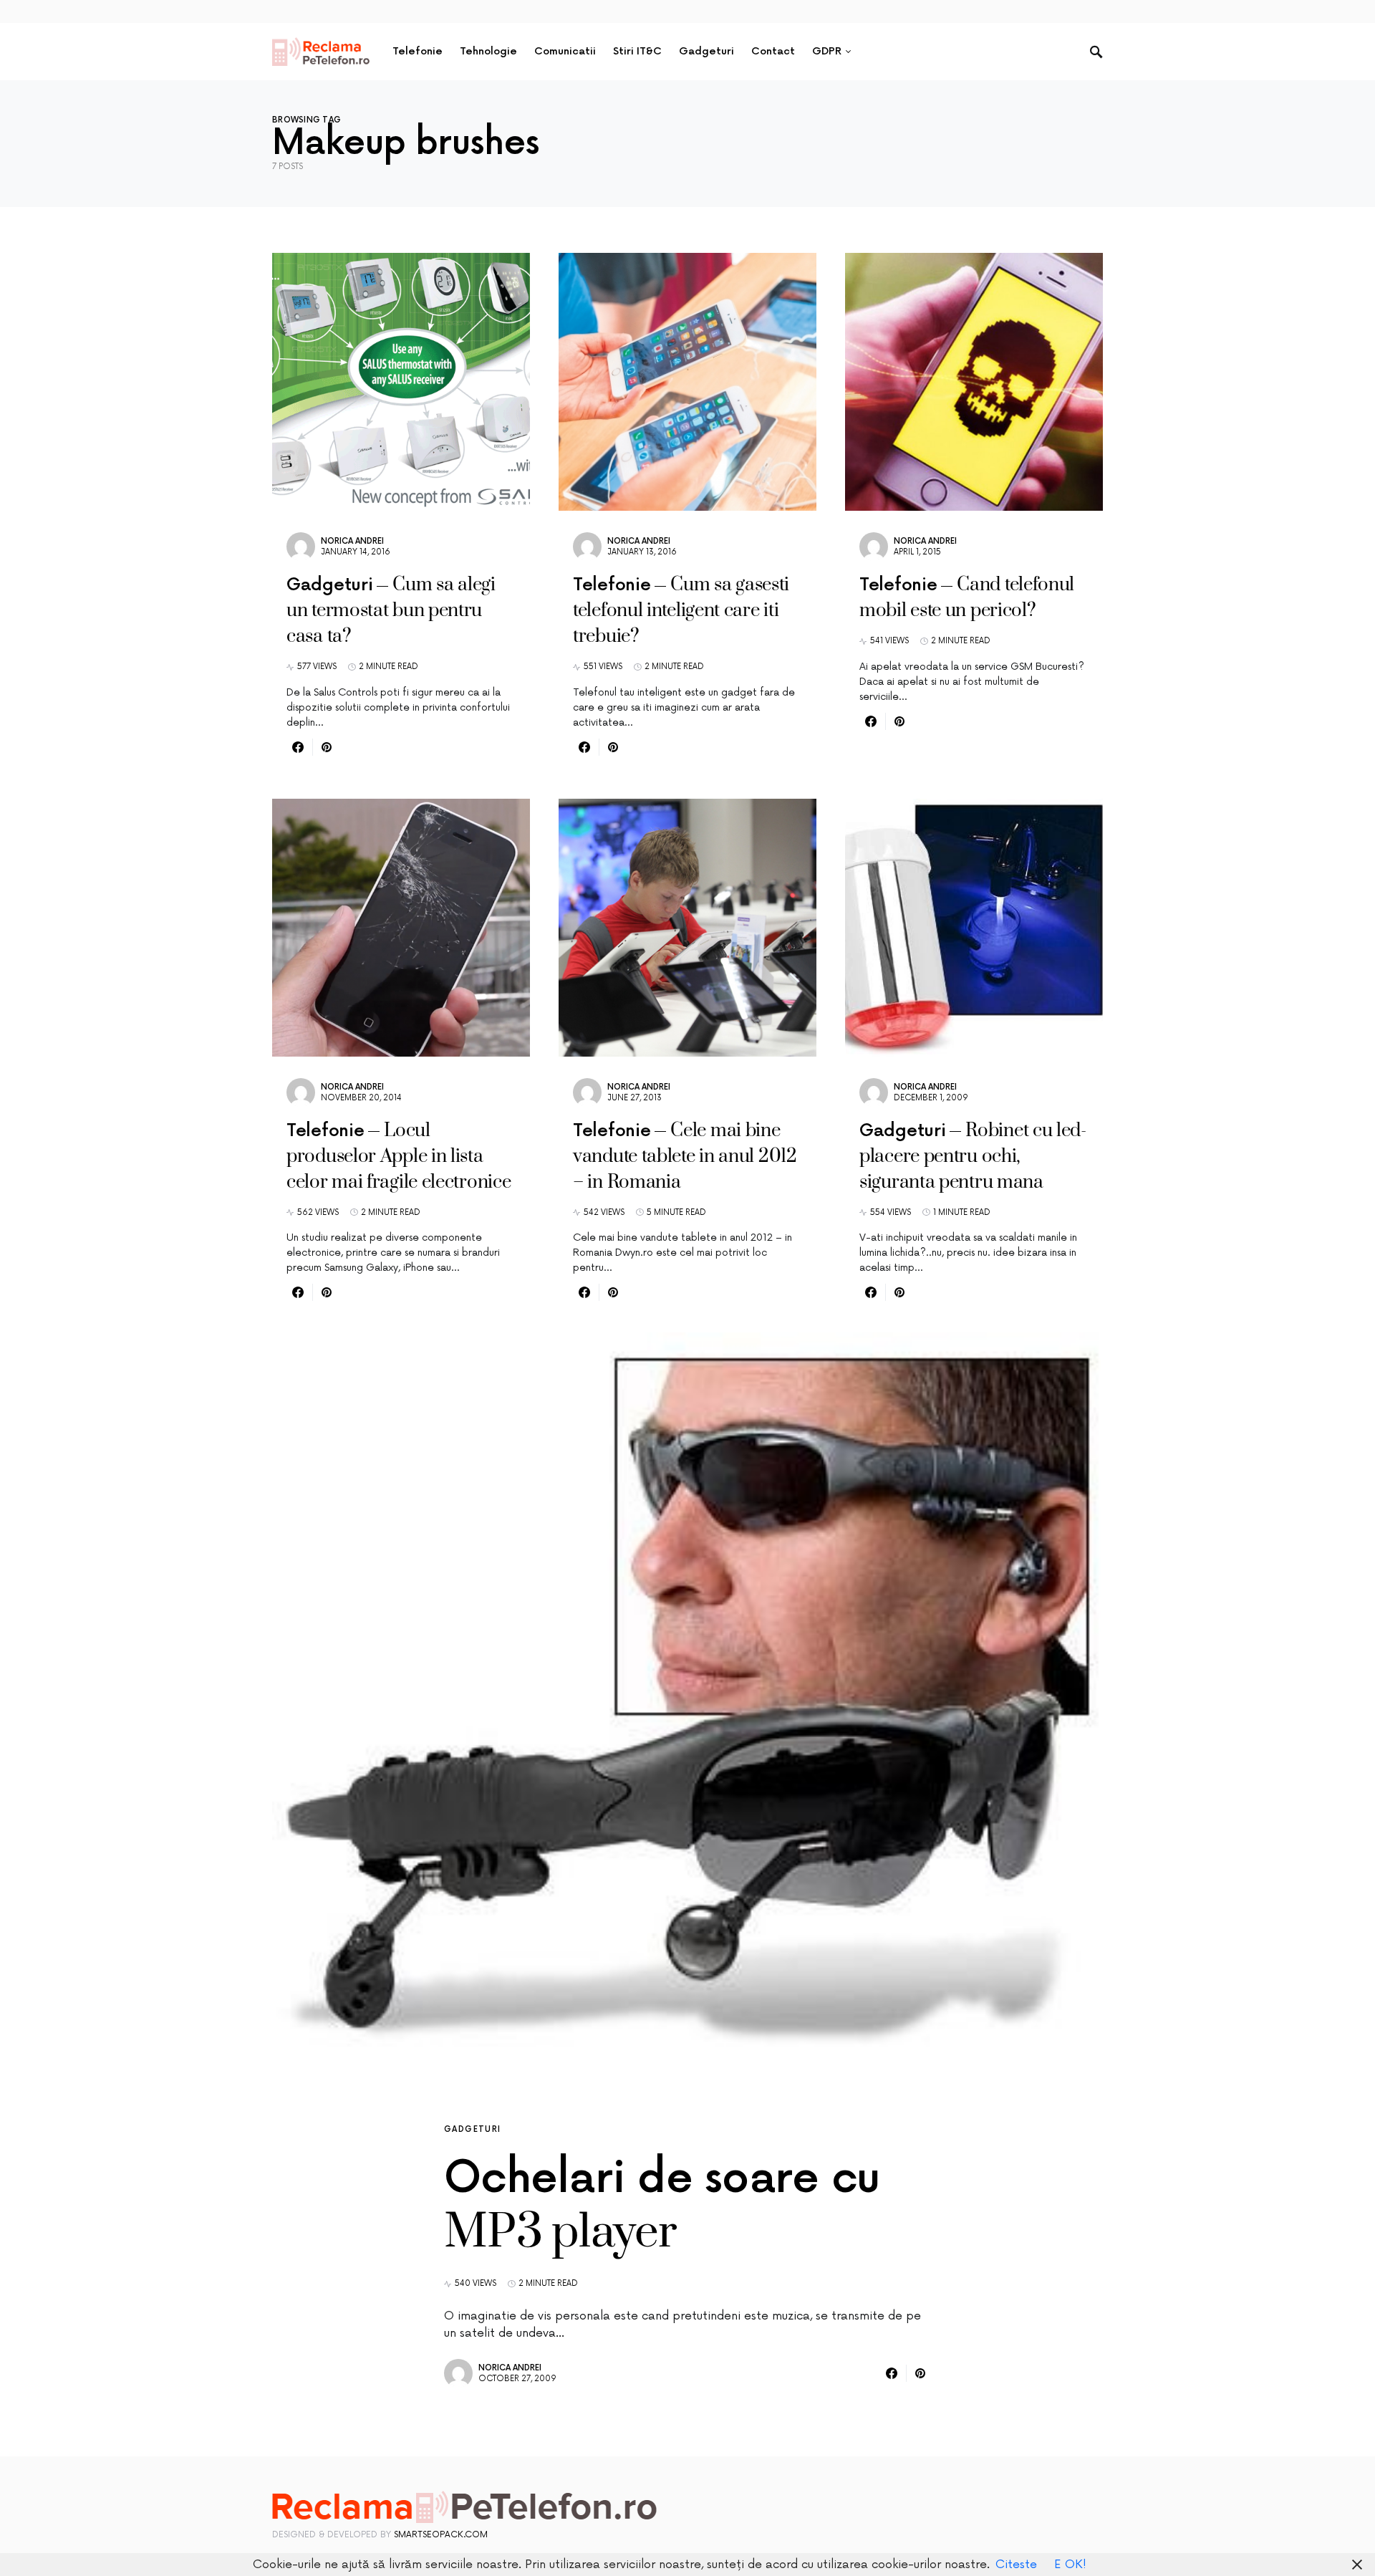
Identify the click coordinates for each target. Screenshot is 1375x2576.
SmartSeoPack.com (441, 2535)
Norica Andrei (352, 541)
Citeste (1016, 2565)
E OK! (1070, 2565)
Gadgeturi (472, 2129)
